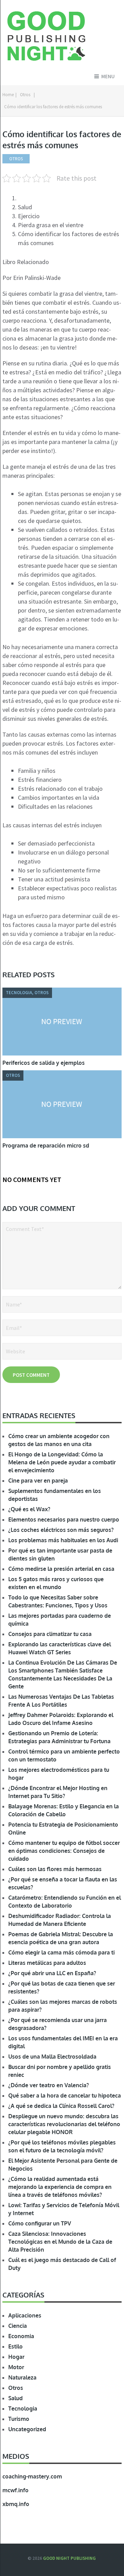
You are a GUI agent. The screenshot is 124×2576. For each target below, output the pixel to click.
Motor (16, 2367)
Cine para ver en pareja (38, 1481)
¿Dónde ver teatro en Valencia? (49, 2085)
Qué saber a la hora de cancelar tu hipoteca (65, 2095)
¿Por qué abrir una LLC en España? (52, 1973)
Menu (108, 76)
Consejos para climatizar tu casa (50, 1634)
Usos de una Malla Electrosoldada (52, 2057)
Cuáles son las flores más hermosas (55, 1869)
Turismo (19, 2419)
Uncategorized (27, 2429)
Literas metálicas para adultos (47, 1963)
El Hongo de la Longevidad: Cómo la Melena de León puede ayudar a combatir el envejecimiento (62, 1462)
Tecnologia (23, 2408)
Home (8, 95)
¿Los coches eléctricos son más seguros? (61, 1530)
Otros (25, 95)
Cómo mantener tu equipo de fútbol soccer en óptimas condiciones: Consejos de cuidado (64, 1851)
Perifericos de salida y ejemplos (44, 1063)
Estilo (15, 2346)
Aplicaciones (25, 2315)
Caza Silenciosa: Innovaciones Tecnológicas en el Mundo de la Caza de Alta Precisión (60, 2242)
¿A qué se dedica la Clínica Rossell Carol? (61, 2106)
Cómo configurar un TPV (40, 2223)
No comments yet (32, 1179)
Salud (15, 2398)
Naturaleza (22, 2377)
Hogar (16, 2357)
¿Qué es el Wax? (29, 1509)
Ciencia (18, 2326)
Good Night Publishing (69, 2558)
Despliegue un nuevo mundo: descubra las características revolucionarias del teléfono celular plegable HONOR (64, 2124)
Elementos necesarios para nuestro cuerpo (64, 1519)
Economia (21, 2336)
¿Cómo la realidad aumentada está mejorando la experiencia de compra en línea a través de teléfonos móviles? (60, 2187)
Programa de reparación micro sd (46, 1145)
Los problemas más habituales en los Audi (63, 1540)
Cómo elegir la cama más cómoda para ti (61, 1952)
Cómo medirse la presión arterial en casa (61, 1569)
